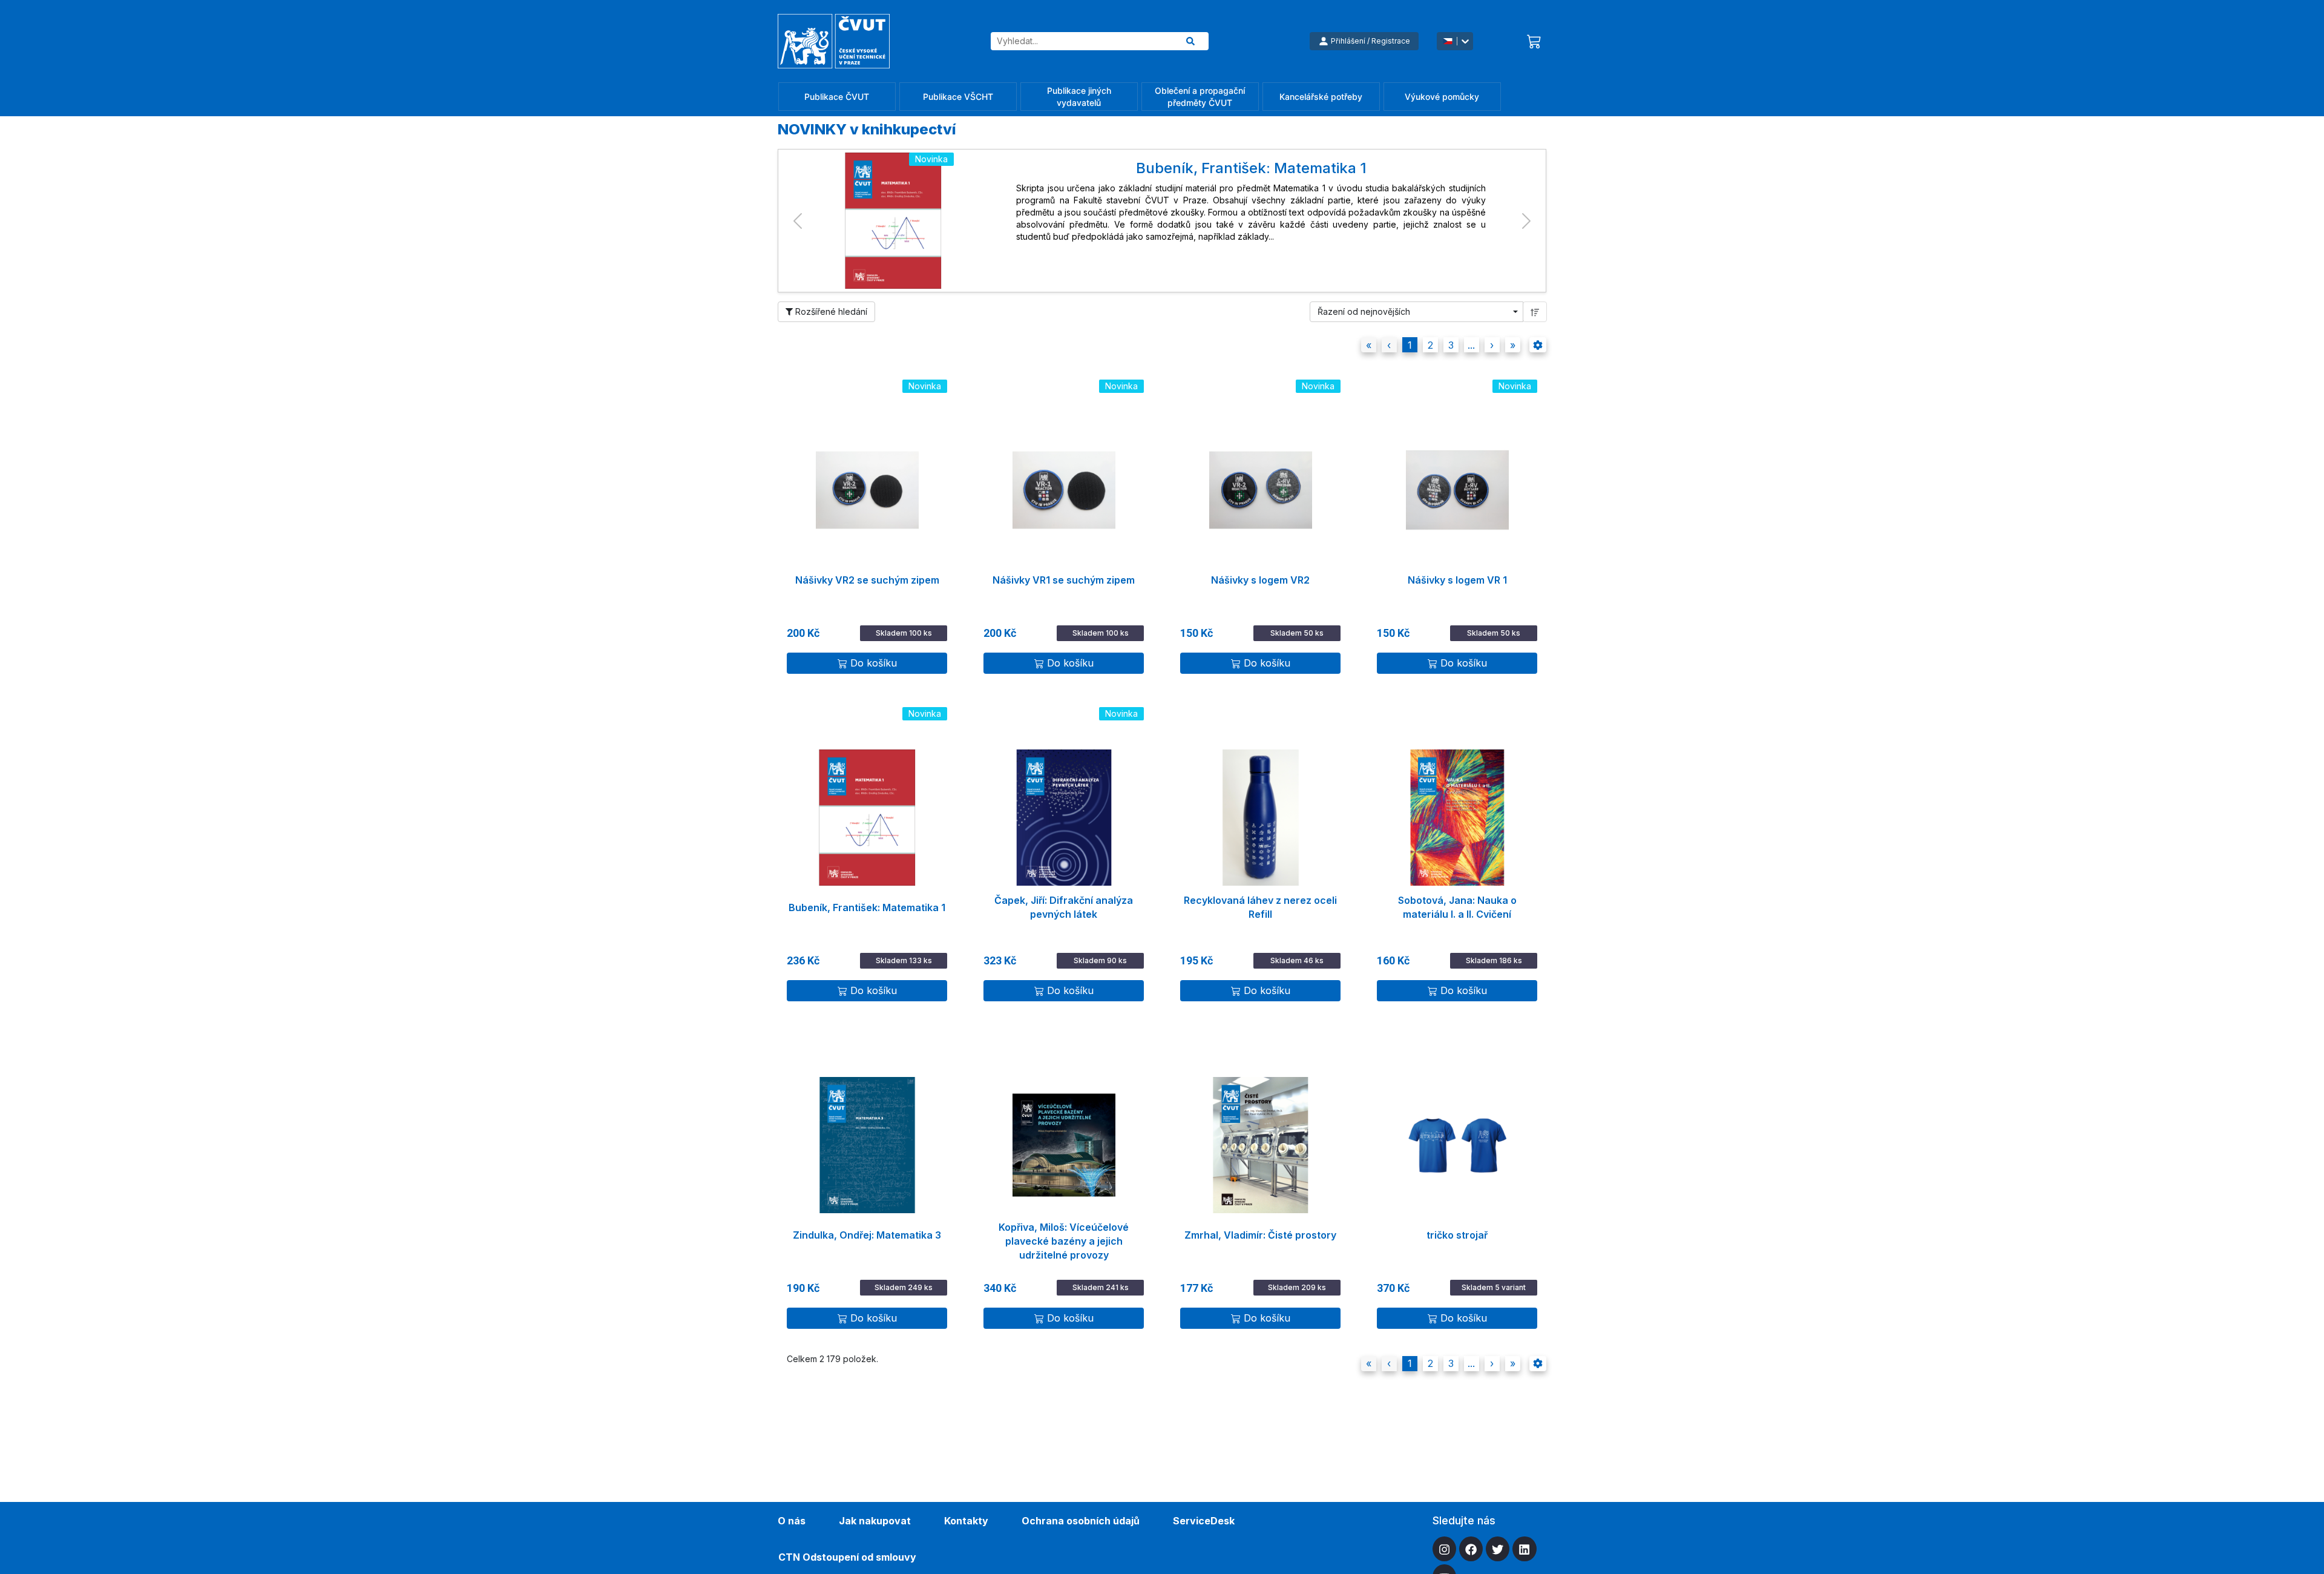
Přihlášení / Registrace (1370, 41)
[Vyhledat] (1190, 41)
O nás (792, 1521)
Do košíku (874, 663)
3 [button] (1451, 345)
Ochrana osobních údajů (1081, 1521)
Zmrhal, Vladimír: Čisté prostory (1260, 1235)
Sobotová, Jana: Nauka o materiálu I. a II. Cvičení (1457, 907)
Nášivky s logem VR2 (1260, 580)
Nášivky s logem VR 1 (1457, 580)
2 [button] (1430, 345)
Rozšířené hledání (830, 311)
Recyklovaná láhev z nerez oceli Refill (1260, 907)
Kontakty (966, 1521)
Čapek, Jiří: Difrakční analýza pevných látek (1064, 907)
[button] (797, 221)
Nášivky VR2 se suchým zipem (867, 580)
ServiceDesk (1204, 1521)
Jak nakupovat (875, 1521)
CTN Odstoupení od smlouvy (847, 1557)
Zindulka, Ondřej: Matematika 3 (867, 1235)
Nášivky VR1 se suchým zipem (1064, 580)
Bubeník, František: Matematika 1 (867, 907)
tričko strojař (1457, 1235)
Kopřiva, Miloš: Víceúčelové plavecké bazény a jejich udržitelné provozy (1064, 1236)
